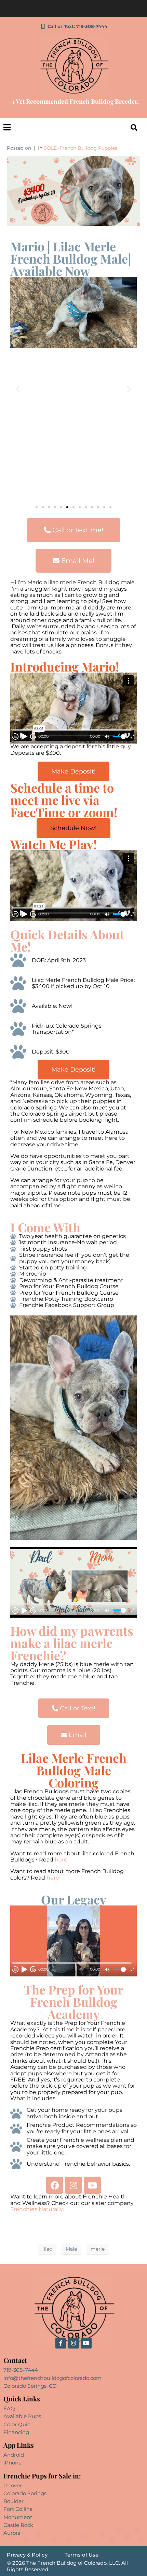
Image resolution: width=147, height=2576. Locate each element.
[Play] (24, 736)
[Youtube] (92, 2185)
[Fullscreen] (132, 737)
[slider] (120, 737)
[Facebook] (55, 2185)
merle (98, 2249)
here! (62, 1860)
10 (16, 737)
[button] (18, 389)
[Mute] (107, 737)
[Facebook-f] (61, 2343)
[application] (73, 708)
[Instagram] (73, 2185)
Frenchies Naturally (36, 2209)
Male (71, 2249)
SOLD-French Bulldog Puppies (81, 148)
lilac (47, 2249)
